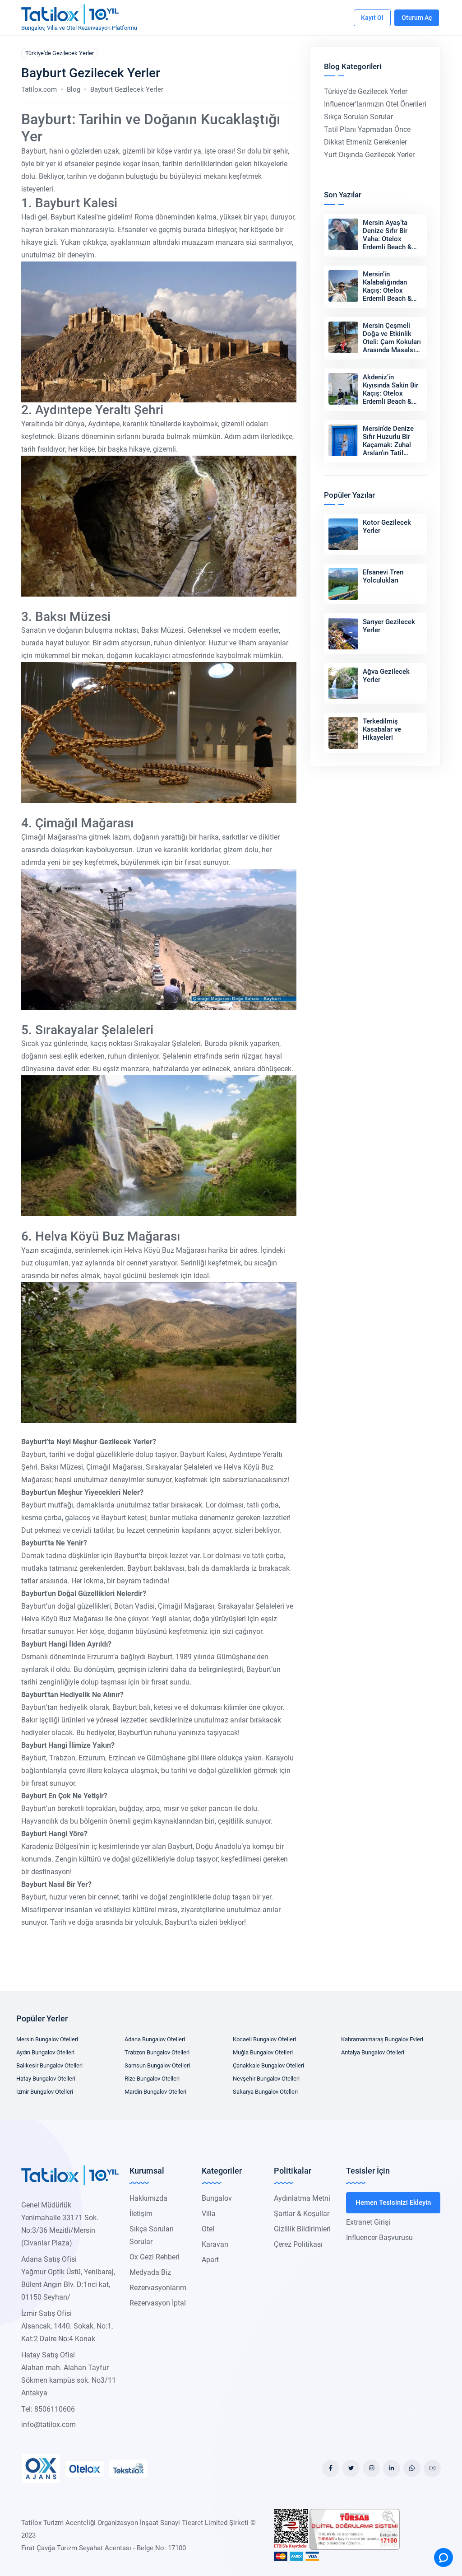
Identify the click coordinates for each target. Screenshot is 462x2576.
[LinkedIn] (392, 2469)
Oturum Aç (417, 18)
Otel (208, 2229)
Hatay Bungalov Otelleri (46, 2079)
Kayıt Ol (372, 18)
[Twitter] (351, 2469)
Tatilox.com (39, 89)
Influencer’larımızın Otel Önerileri (375, 104)
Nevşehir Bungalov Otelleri (266, 2079)
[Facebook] (331, 2469)
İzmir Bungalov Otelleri (45, 2092)
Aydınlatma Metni (302, 2198)
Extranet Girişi (368, 2222)
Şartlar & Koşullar (302, 2214)
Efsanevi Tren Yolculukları (383, 576)
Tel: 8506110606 (48, 2409)
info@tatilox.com (49, 2424)
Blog (74, 89)
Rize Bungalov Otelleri (152, 2079)
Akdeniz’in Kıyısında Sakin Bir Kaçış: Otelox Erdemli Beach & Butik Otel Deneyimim (390, 397)
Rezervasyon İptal (158, 2303)
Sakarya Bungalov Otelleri (265, 2092)
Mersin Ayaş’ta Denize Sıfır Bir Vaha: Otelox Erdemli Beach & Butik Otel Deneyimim (387, 243)
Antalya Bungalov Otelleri (373, 2052)
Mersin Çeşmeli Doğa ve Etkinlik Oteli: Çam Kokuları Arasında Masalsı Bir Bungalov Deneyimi (392, 346)
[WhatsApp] (412, 2469)
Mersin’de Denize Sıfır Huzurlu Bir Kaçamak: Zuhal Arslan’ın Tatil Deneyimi (388, 445)
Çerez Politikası (298, 2244)
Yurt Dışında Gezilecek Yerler (369, 155)
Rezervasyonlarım (158, 2288)
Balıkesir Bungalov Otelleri (49, 2065)
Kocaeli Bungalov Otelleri (264, 2039)
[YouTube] (432, 2469)
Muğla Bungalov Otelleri (263, 2052)
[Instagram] (371, 2469)
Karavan (215, 2244)
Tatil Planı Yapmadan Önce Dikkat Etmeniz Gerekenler (367, 136)
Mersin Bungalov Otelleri (47, 2039)
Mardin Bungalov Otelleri (155, 2092)
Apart (210, 2260)
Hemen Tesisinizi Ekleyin (393, 2203)
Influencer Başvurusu (379, 2238)
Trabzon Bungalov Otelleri (157, 2052)
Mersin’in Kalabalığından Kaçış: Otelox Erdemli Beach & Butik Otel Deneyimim (387, 294)
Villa (209, 2214)
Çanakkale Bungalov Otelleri (268, 2065)
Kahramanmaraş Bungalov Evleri (382, 2039)
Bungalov (217, 2198)
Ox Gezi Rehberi (155, 2257)
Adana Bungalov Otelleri (155, 2039)
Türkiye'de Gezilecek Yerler (60, 53)
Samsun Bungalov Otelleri (157, 2065)
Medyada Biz (150, 2272)
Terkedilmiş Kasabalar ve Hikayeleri (382, 729)
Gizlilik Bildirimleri (302, 2229)
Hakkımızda (148, 2198)
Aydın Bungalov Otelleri (45, 2052)
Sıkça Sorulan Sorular (358, 117)
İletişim (141, 2214)
